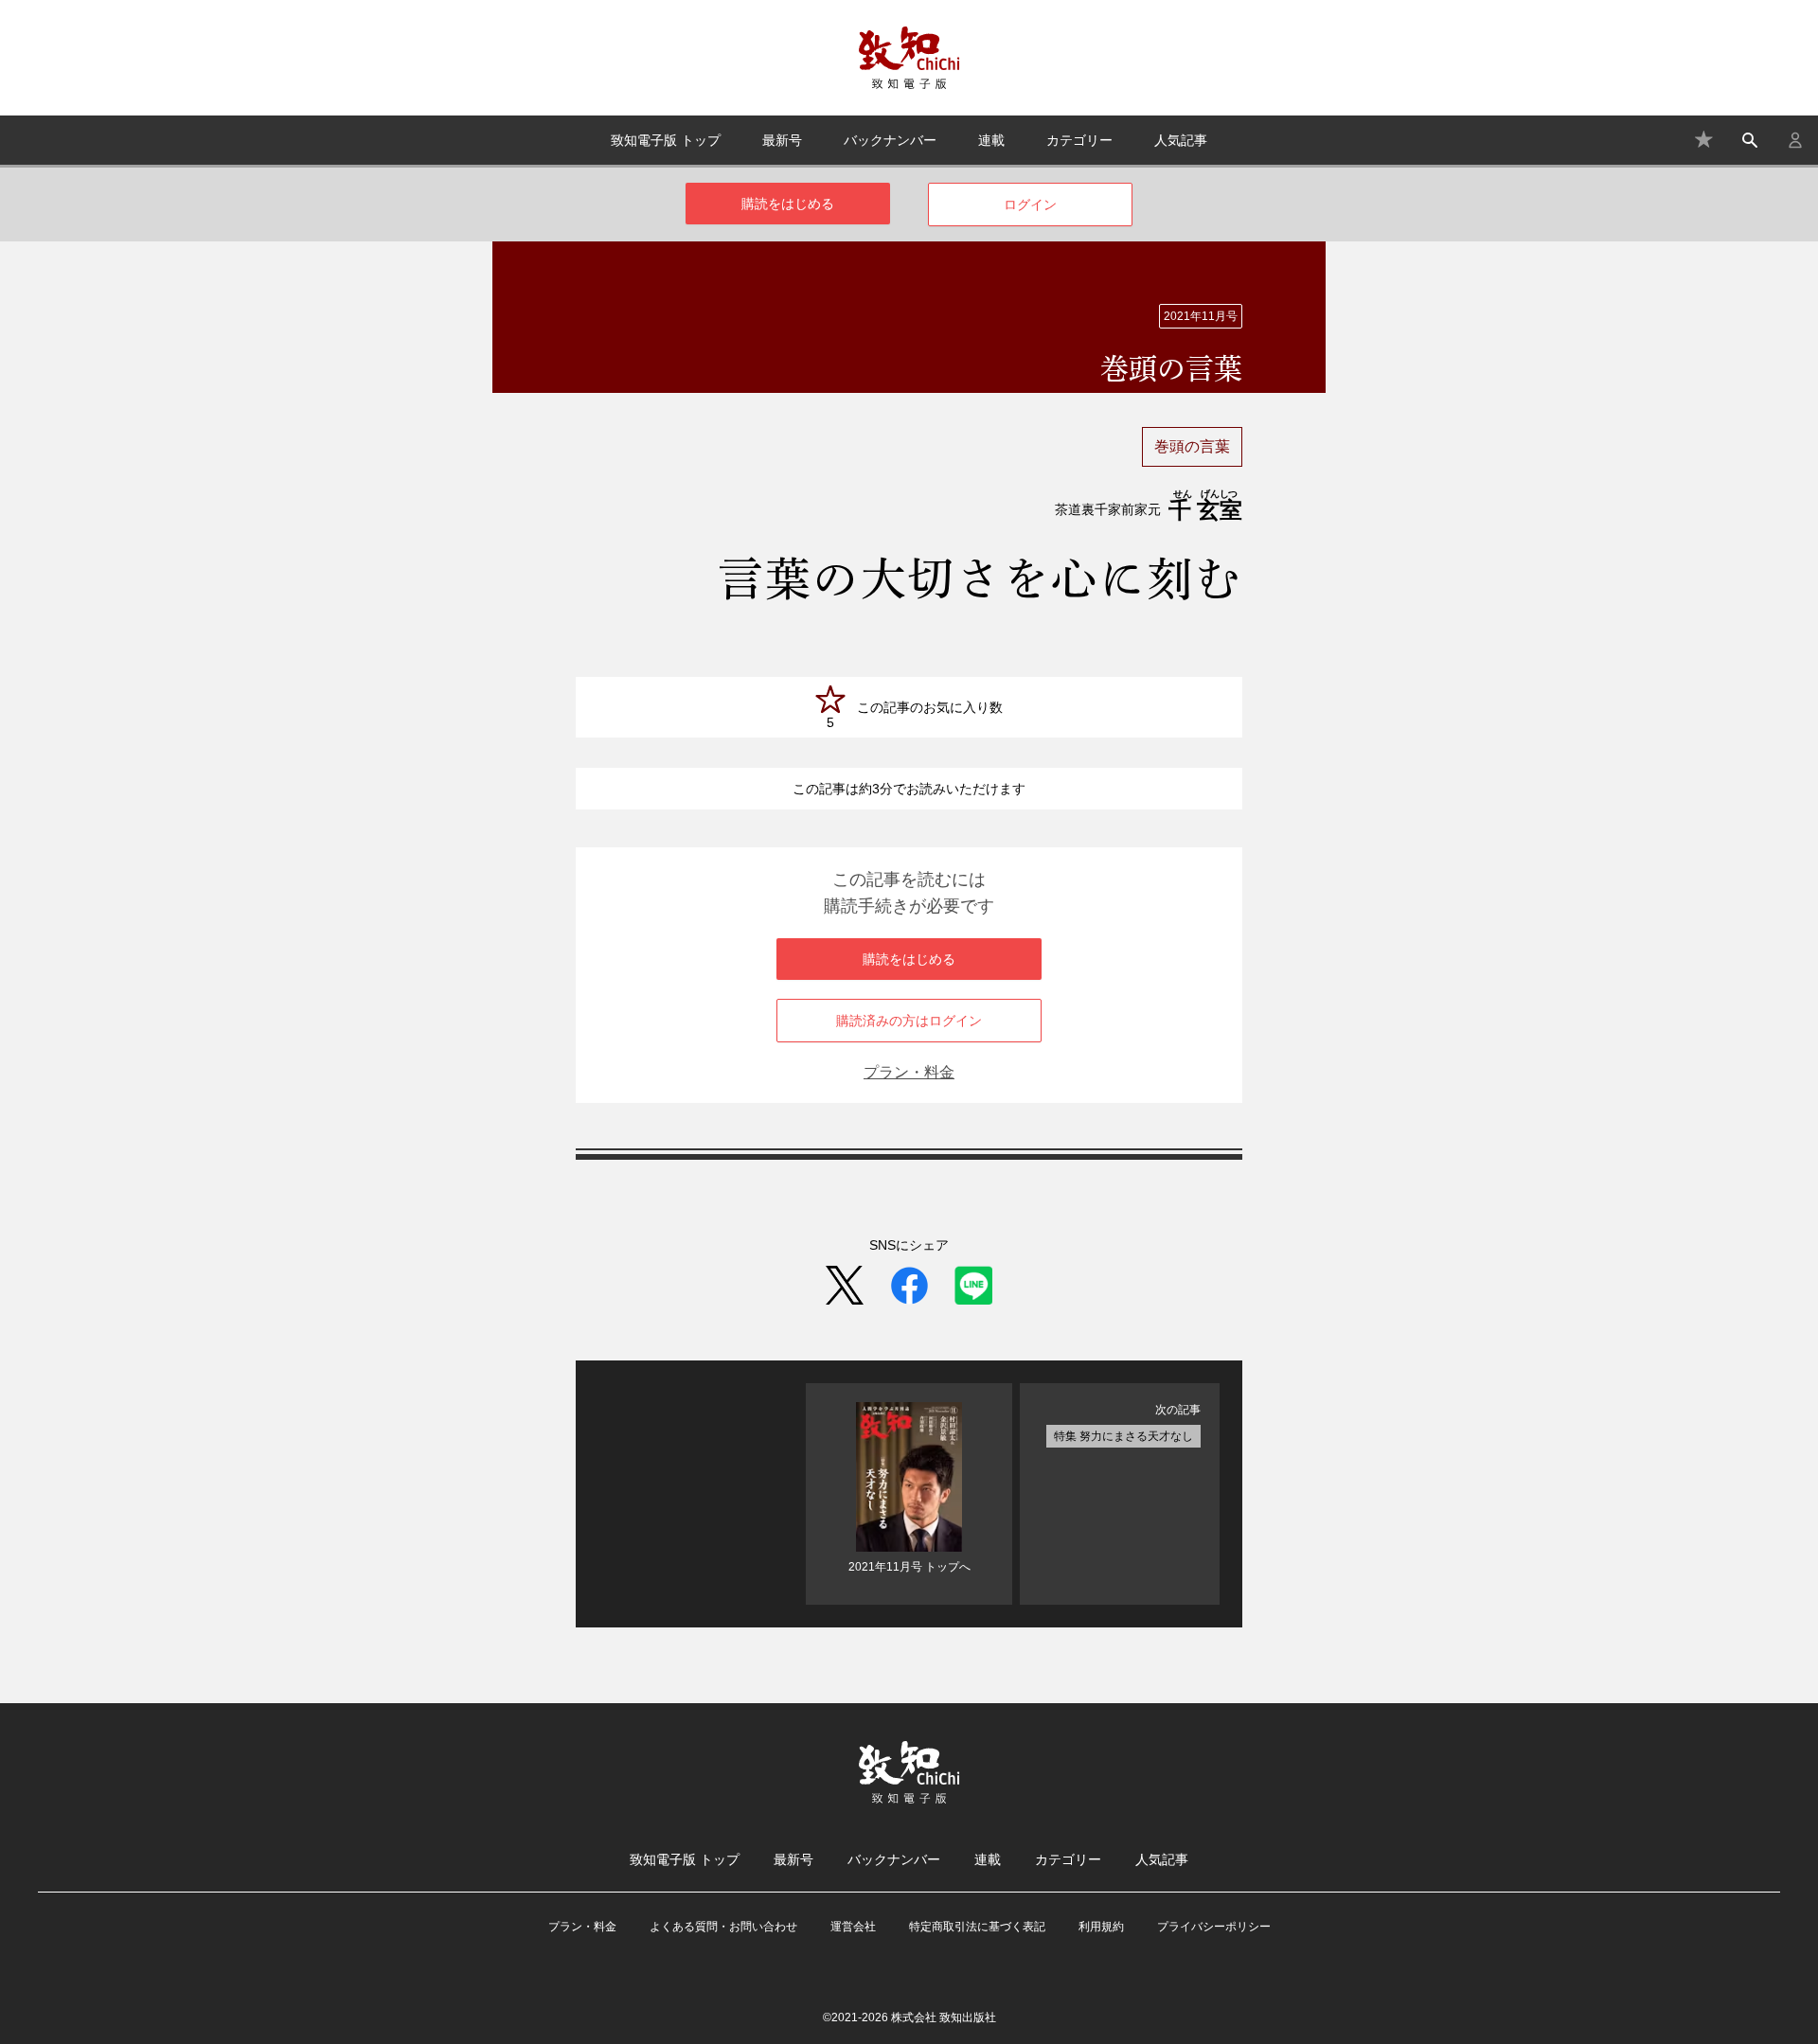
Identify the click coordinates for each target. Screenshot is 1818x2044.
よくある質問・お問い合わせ (723, 1927)
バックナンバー (890, 140)
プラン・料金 (909, 1072)
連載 (991, 140)
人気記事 (1181, 140)
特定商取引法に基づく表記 (977, 1927)
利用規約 (1101, 1927)
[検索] (1750, 140)
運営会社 (853, 1927)
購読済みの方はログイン (909, 1021)
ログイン (1030, 204)
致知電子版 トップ (666, 140)
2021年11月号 (1201, 316)
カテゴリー (1079, 140)
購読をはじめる (788, 204)
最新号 (782, 140)
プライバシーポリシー (1214, 1927)
